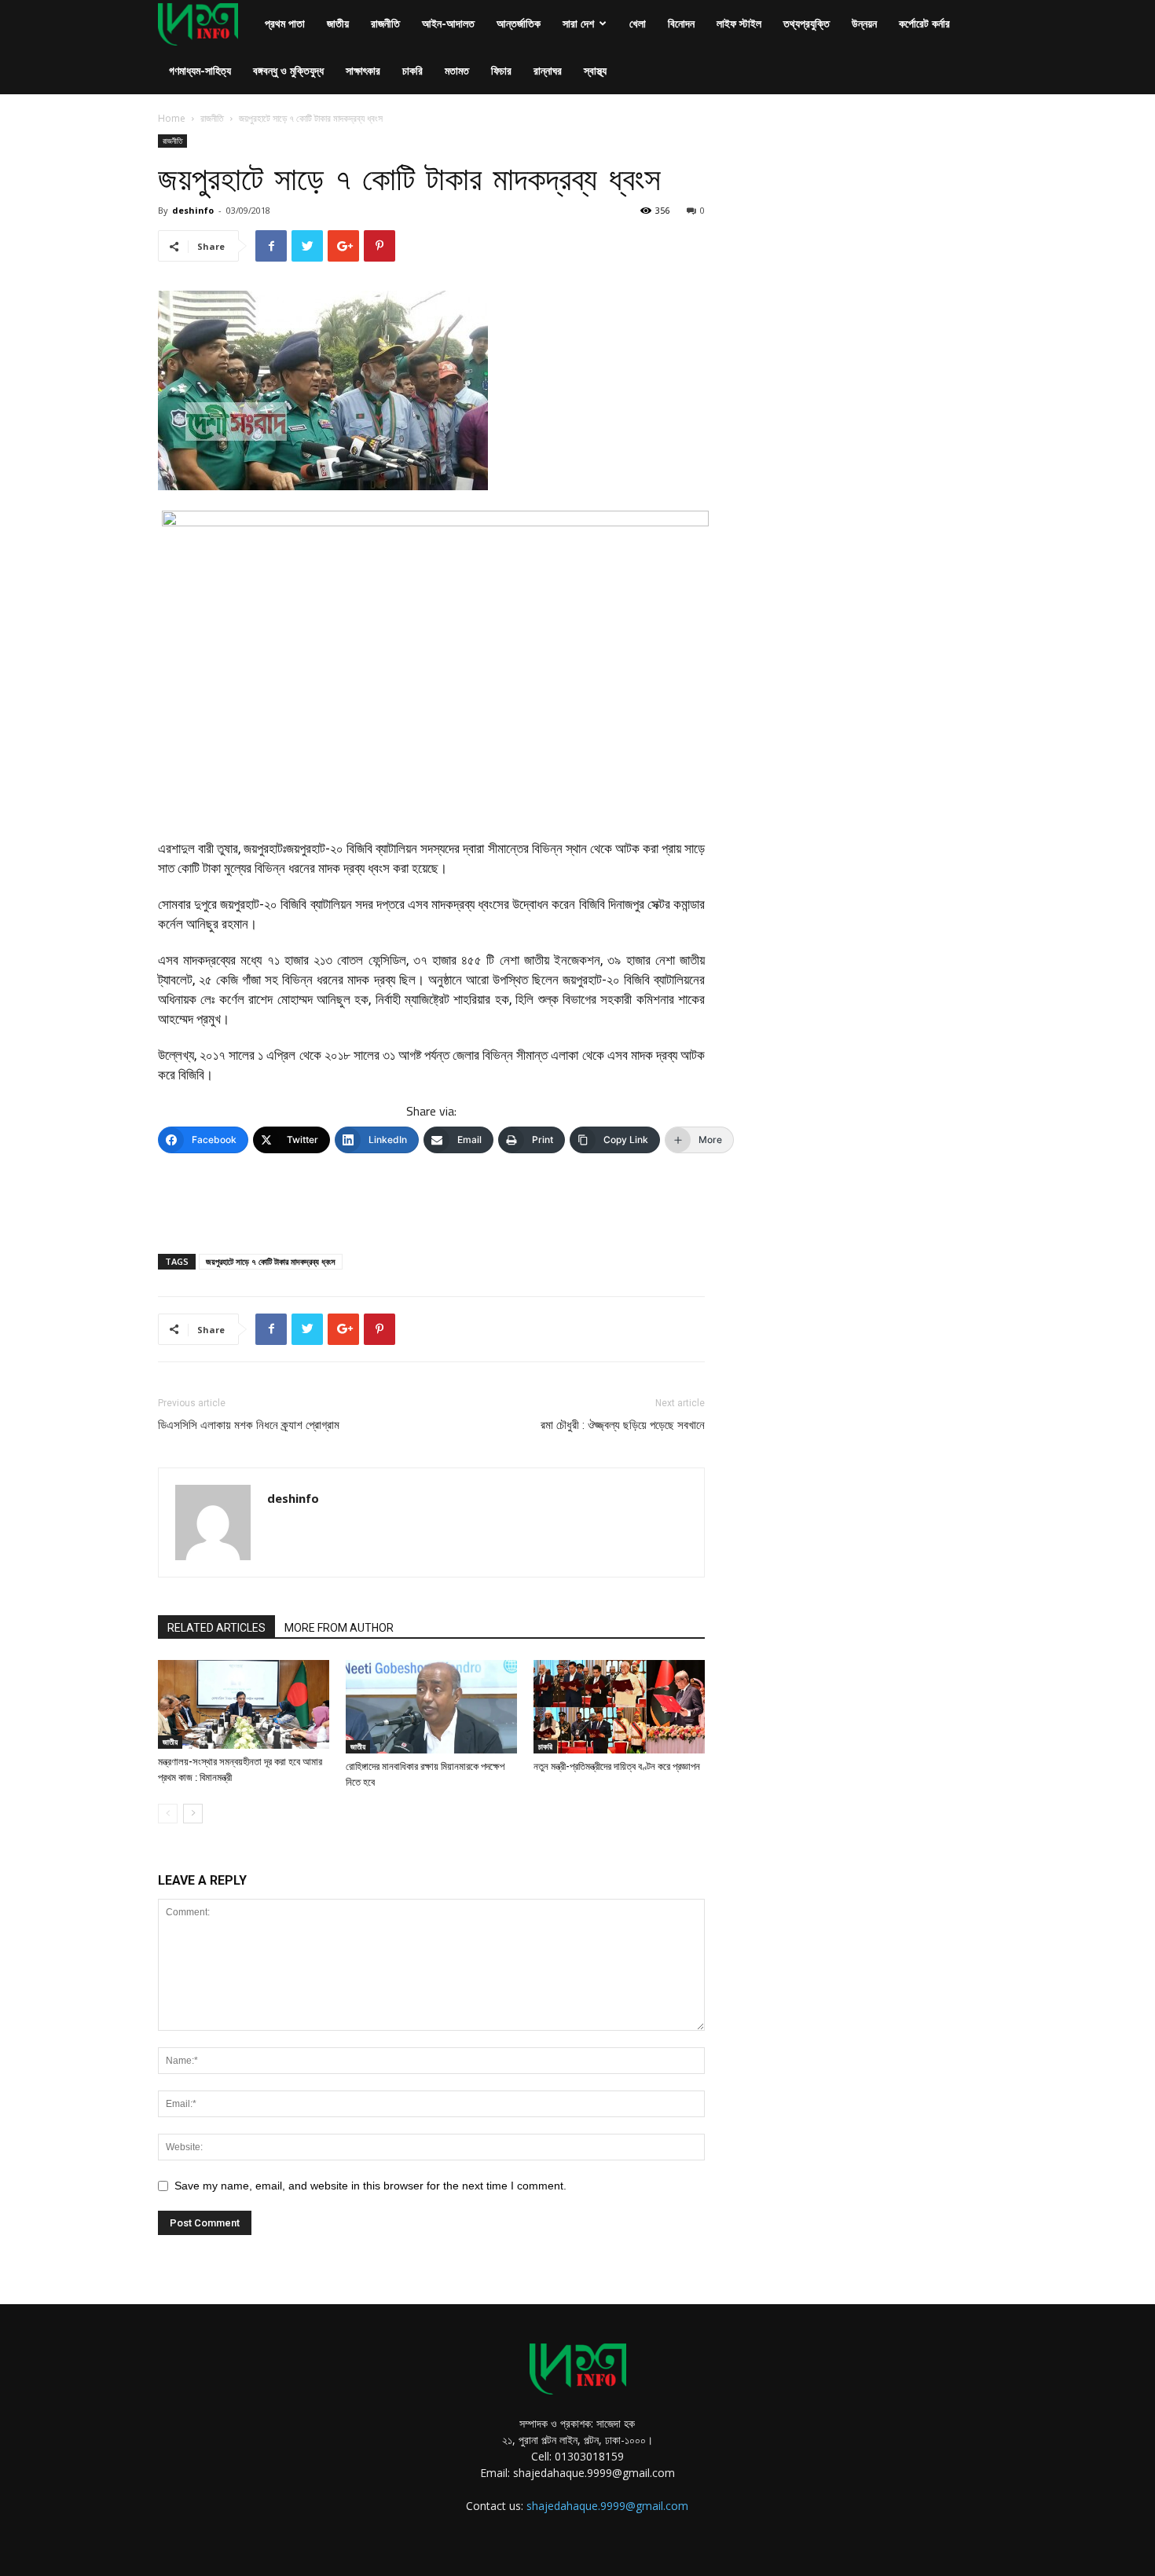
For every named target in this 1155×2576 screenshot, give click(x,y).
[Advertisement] (431, 1201)
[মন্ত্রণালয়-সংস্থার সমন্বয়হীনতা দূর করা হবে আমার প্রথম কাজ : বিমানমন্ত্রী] (244, 1704)
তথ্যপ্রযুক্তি (807, 23)
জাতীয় (338, 23)
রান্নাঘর (548, 70)
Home (172, 118)
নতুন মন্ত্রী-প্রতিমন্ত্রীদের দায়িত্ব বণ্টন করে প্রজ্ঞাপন (617, 1766)
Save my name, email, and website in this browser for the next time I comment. (370, 2186)
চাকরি (412, 70)
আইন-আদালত (448, 23)
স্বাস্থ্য (595, 70)
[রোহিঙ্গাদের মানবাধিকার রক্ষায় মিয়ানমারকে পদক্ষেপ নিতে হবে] (431, 1707)
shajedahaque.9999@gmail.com (607, 2506)
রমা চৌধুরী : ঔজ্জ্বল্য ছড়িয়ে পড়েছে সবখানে (623, 1425)
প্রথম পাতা (285, 23)
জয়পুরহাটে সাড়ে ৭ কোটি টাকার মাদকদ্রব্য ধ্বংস (271, 1261)
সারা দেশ (578, 23)
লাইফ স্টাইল (739, 23)
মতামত (457, 70)
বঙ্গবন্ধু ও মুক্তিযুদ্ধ (288, 70)
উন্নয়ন (864, 23)
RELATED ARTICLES (216, 1628)
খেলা (638, 23)
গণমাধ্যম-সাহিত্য (200, 70)
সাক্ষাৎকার (363, 70)
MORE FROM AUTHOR (339, 1628)
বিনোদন (681, 23)
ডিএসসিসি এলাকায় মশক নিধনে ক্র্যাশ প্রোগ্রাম (249, 1425)
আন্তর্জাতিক (519, 23)
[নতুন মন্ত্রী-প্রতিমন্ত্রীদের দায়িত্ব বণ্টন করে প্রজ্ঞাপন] (619, 1707)
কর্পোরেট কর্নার (924, 23)
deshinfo (193, 210)
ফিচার (501, 70)
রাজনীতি (385, 23)
